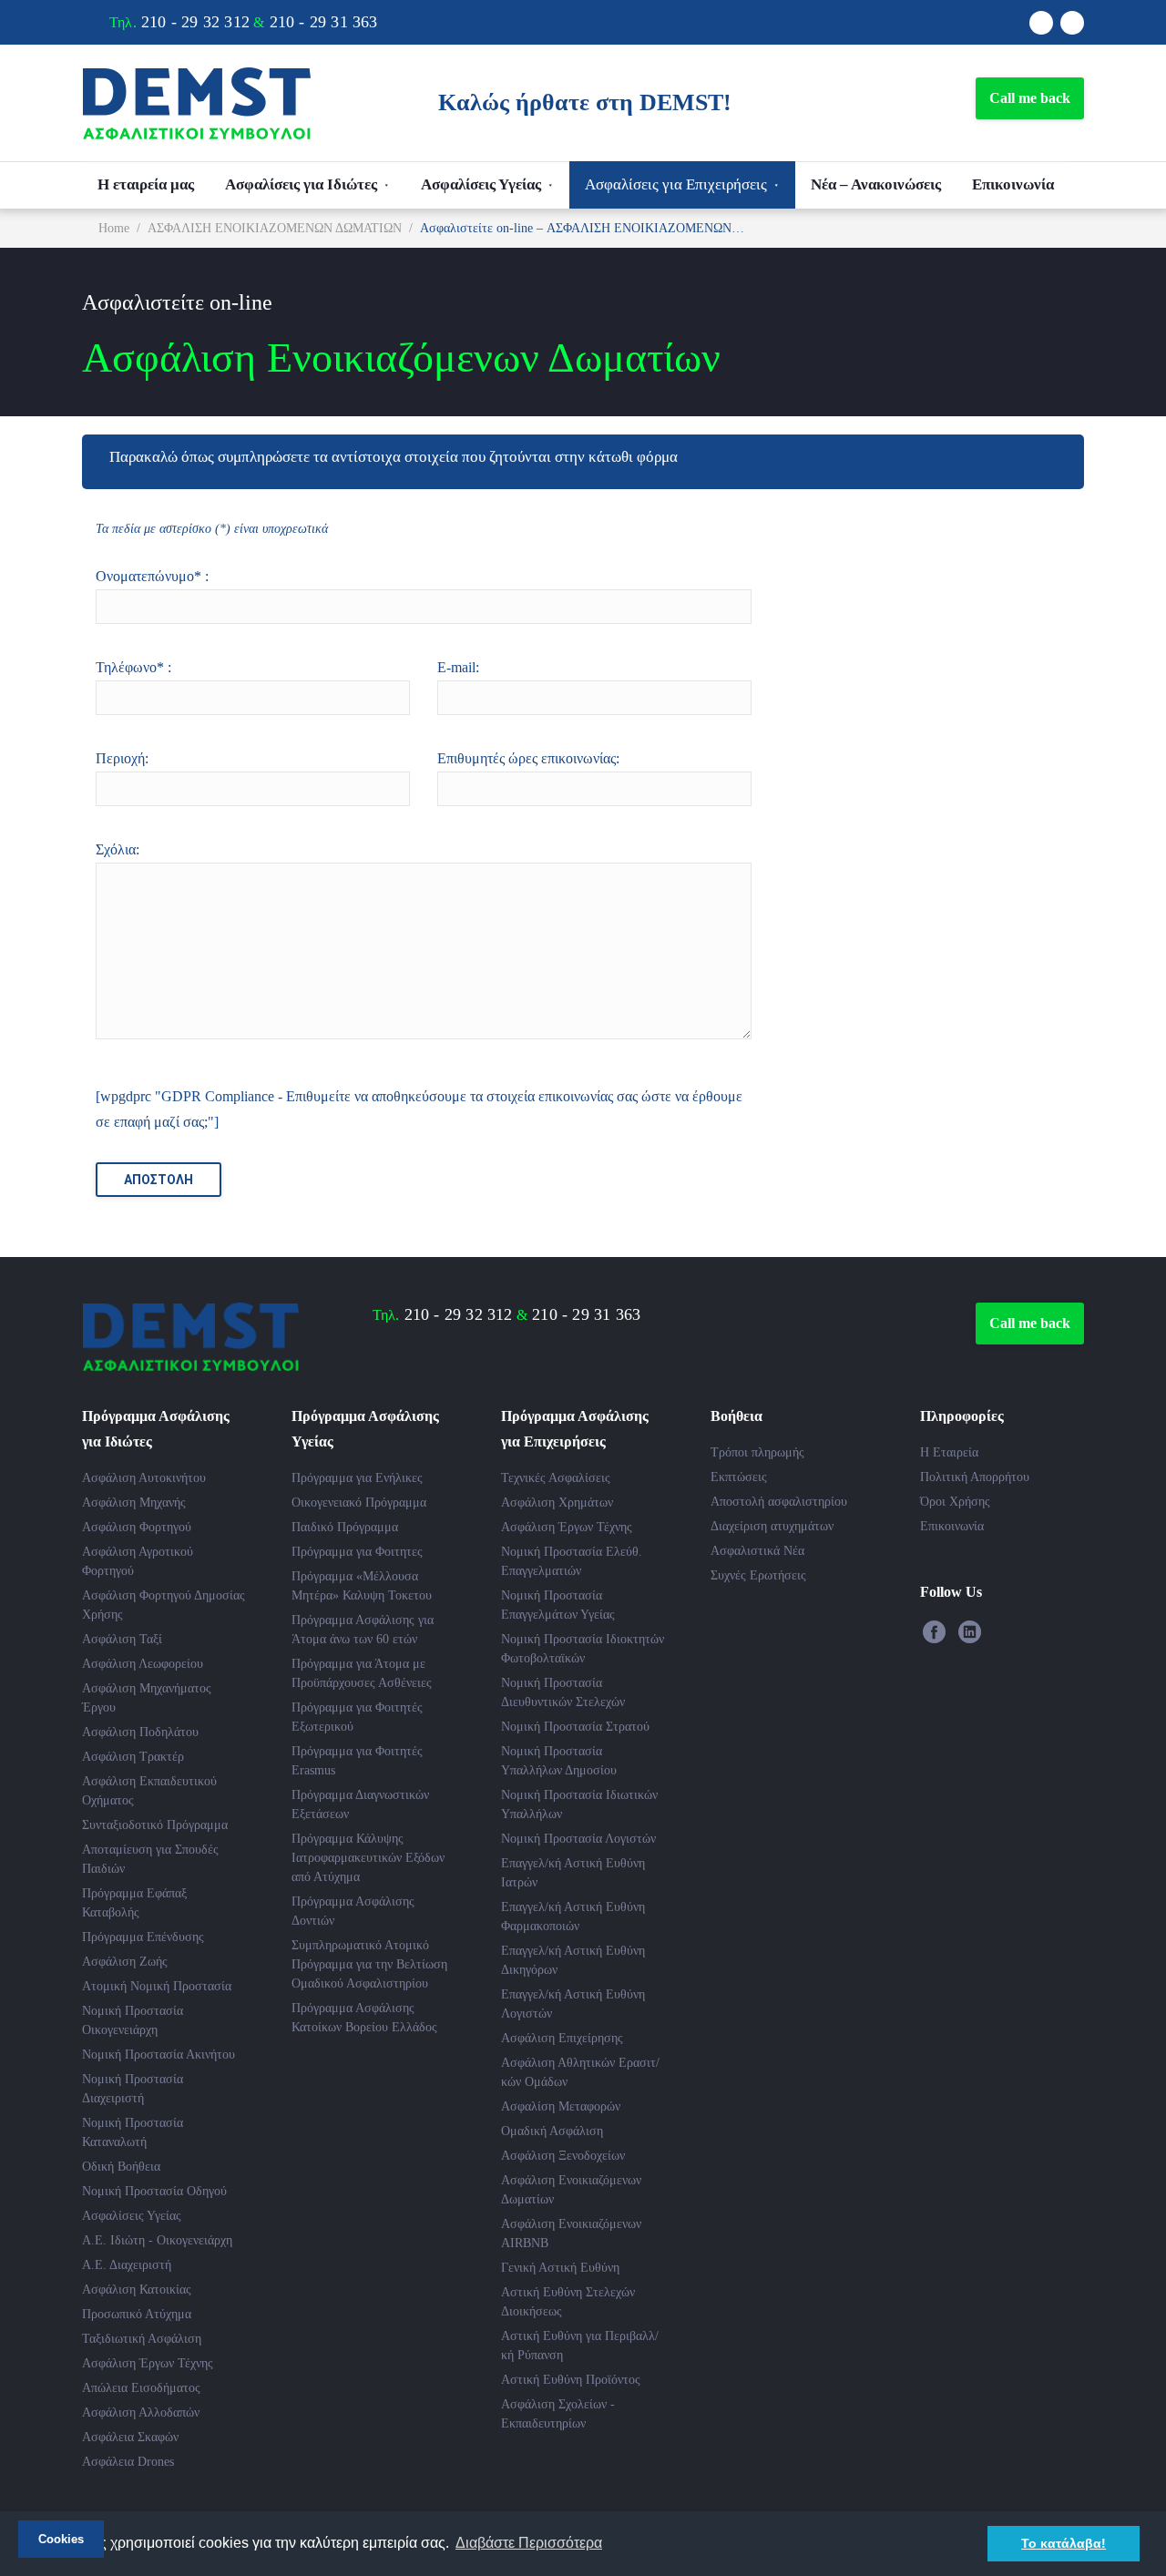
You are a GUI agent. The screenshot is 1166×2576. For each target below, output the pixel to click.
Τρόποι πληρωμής (757, 1452)
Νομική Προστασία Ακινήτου (159, 2055)
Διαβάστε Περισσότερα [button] (529, 2543)
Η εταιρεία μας (146, 184)
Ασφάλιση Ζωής (125, 1962)
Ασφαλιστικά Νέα (757, 1551)
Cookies (61, 2539)
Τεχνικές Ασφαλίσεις (556, 1478)
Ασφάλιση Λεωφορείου (143, 1664)
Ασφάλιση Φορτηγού (137, 1527)
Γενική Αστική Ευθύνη (560, 2268)
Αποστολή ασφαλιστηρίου (779, 1502)
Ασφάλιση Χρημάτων (557, 1503)
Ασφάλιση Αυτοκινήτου (144, 1478)
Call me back (1030, 98)
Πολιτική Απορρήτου (975, 1477)
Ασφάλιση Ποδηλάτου (140, 1732)
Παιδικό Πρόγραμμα (345, 1527)
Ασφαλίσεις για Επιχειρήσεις (676, 184)
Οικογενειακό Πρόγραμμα (359, 1503)
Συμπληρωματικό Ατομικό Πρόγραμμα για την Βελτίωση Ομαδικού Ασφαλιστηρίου (369, 1964)
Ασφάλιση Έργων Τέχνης (148, 2363)
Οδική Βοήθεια (121, 2167)
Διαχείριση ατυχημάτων (772, 1526)
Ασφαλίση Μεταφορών (561, 2106)
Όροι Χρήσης (955, 1502)
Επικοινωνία (1013, 184)
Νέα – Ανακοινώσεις (876, 184)
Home (114, 228)
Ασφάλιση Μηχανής (134, 1503)
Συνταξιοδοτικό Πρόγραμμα (155, 1825)
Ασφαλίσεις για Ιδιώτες (301, 184)
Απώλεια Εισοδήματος (141, 2388)
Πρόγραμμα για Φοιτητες (357, 1552)
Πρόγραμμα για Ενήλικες (357, 1478)
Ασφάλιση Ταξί (122, 1639)
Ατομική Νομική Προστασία (157, 1986)
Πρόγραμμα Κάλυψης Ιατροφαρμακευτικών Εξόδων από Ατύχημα (368, 1858)
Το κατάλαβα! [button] (1064, 2543)
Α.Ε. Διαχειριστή (127, 2265)
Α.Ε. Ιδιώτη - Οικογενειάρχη (157, 2240)
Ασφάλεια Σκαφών (130, 2437)
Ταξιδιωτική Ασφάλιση (142, 2339)
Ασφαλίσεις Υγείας (481, 184)
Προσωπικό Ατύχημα (137, 2314)
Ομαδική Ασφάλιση (552, 2131)
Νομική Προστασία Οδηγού (154, 2191)
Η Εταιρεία (949, 1452)
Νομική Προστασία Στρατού (575, 1727)
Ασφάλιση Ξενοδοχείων (563, 2156)
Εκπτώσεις (739, 1477)
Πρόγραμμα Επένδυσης (143, 1937)
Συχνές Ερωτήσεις (758, 1575)
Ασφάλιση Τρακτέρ (133, 1757)
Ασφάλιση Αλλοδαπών (141, 2412)
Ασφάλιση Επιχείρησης (562, 2038)
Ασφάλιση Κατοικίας (137, 2290)
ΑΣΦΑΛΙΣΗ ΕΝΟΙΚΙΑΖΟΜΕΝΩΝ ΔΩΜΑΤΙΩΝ (275, 228)
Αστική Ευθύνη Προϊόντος (571, 2380)
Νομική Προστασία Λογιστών (578, 1839)
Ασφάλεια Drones (128, 2462)
